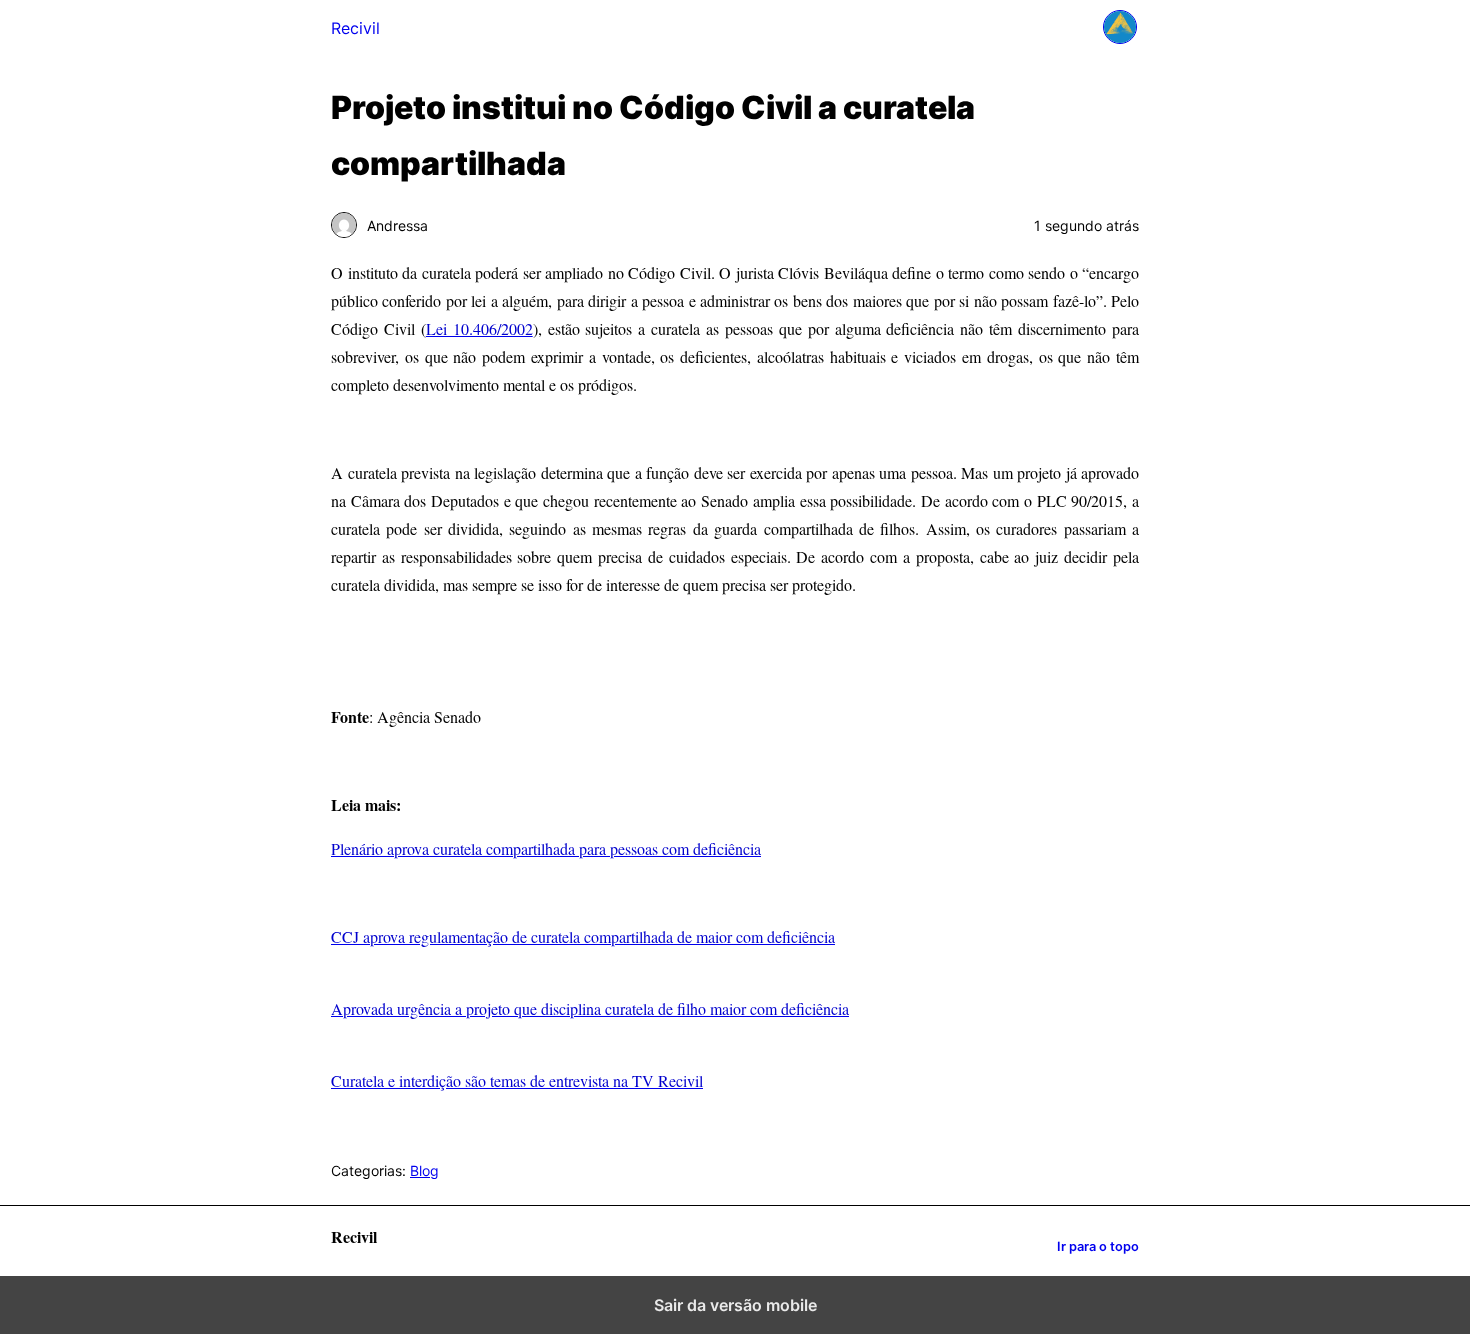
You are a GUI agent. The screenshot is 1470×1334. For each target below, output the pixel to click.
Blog (424, 1170)
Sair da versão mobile (735, 1305)
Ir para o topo (1098, 1246)
